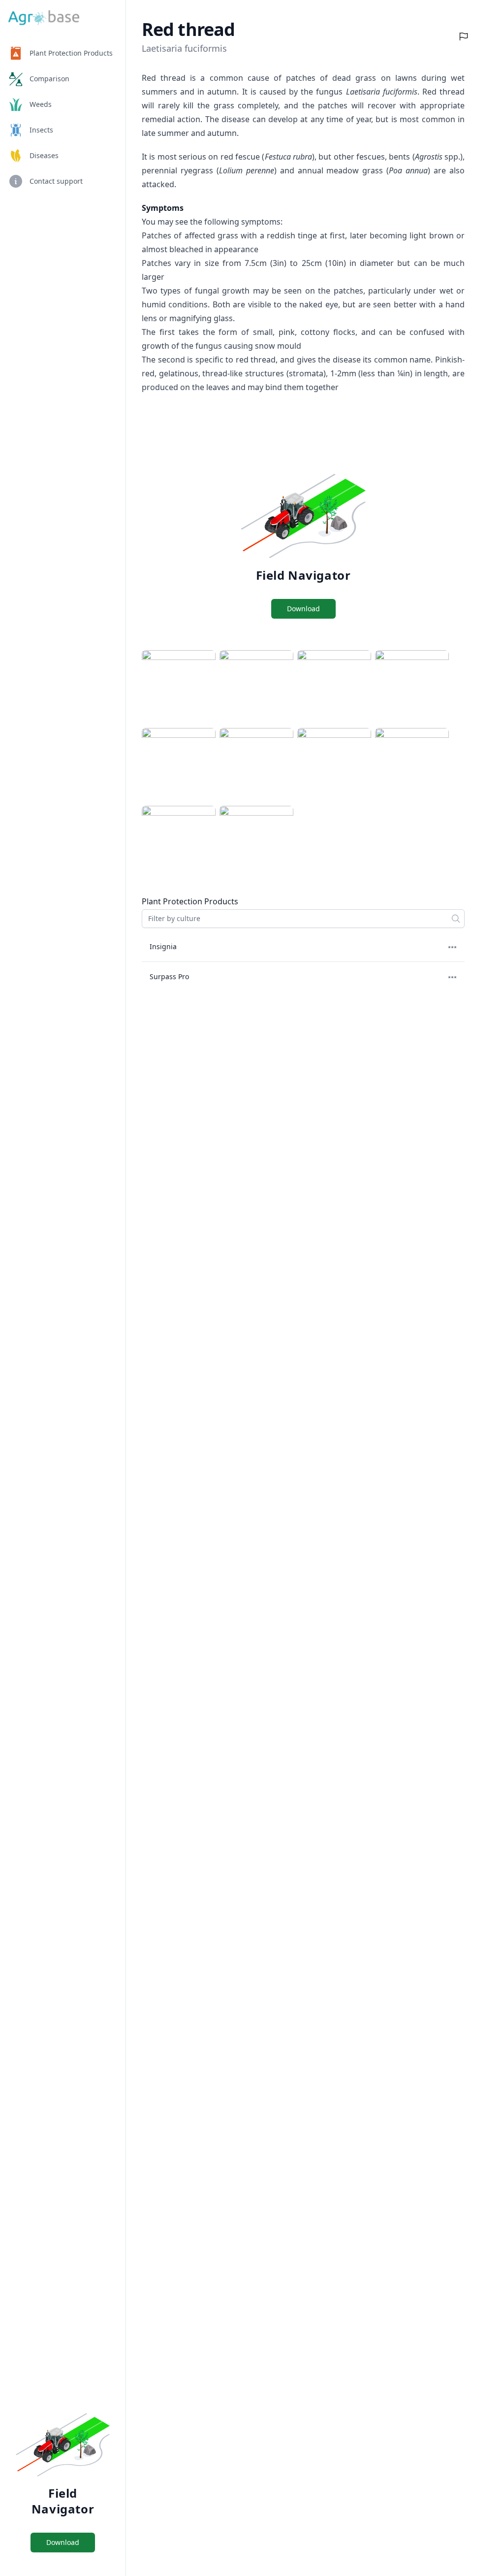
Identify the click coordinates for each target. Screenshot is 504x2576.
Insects (41, 130)
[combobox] (303, 919)
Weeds (41, 104)
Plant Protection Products (71, 53)
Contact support (56, 181)
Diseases (44, 155)
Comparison (49, 79)
